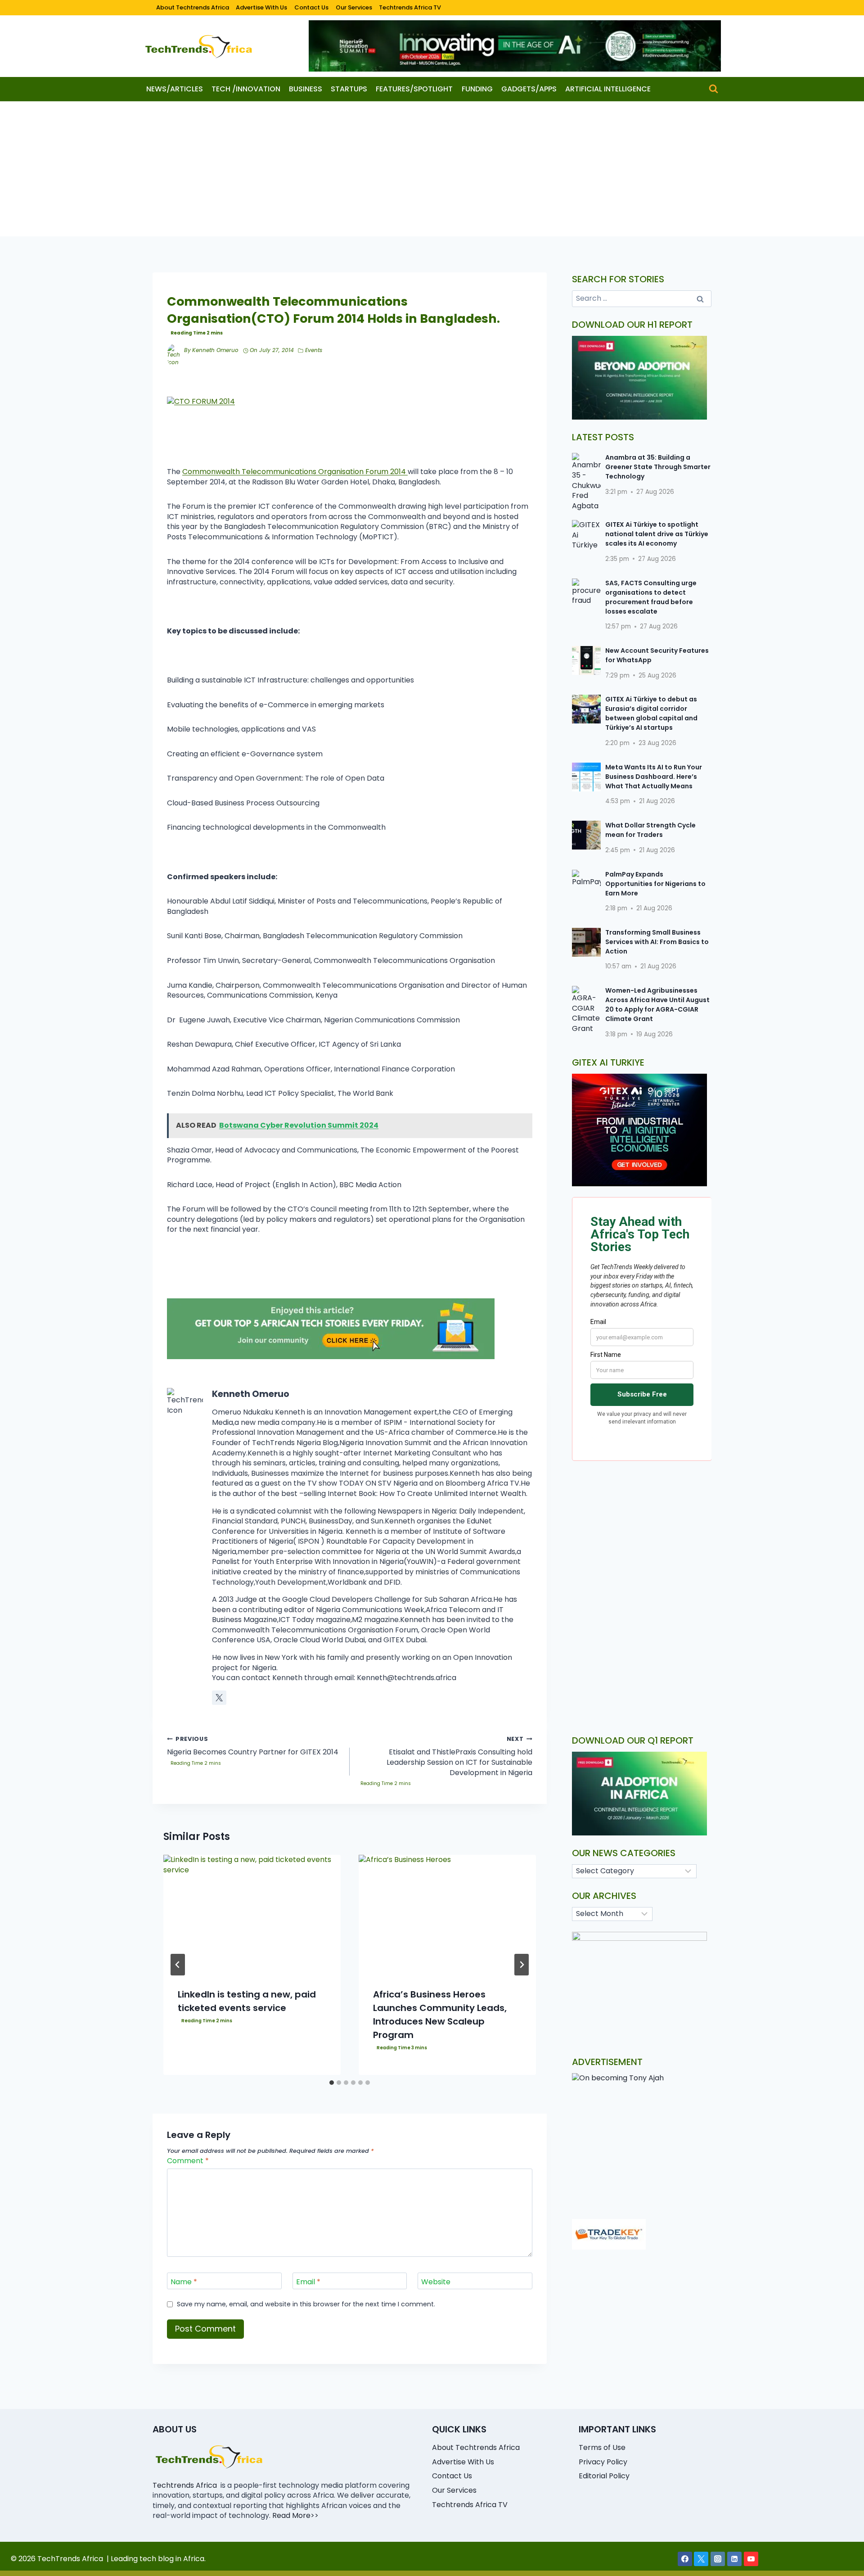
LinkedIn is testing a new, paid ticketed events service (247, 2001)
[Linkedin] (734, 2559)
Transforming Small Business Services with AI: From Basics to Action (657, 942)
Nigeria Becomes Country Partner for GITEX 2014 (253, 1746)
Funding (477, 89)
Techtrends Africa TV (410, 7)
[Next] (522, 1965)
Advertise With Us (261, 7)
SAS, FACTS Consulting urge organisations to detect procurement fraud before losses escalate (651, 597)
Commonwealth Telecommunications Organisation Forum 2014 (295, 472)
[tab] (332, 2083)
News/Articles (175, 89)
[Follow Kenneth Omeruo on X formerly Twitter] (219, 1698)
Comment (188, 2161)
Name (184, 2282)
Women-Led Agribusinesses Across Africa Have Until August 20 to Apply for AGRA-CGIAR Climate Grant (657, 1005)
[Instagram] (718, 2559)
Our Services (354, 7)
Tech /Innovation (246, 89)
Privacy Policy (603, 2462)
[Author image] (174, 351)
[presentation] (252, 1914)
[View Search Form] (713, 89)
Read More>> (295, 2515)
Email (308, 2282)
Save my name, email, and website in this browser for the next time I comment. (306, 2304)
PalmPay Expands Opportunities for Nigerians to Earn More (655, 884)
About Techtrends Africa (193, 7)
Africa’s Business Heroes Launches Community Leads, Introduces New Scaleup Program (440, 2015)
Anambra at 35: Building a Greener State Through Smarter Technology (658, 467)
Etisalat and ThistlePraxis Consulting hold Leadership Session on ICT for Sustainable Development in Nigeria (459, 1756)
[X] (701, 2559)
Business (306, 89)
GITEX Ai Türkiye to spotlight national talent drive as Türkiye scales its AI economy (657, 534)
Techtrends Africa (185, 2485)
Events (314, 350)
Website (436, 2282)
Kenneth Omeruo (215, 350)
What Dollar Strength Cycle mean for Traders (650, 830)
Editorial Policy (604, 2476)
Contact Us (311, 7)
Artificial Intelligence (608, 89)
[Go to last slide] (178, 1965)
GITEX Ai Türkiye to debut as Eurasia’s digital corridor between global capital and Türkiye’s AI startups (651, 713)
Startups (349, 89)
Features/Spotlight (414, 89)
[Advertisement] (432, 169)
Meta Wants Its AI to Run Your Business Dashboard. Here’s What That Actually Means (654, 777)
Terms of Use (602, 2447)
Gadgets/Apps (529, 89)
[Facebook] (685, 2559)
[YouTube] (751, 2559)
